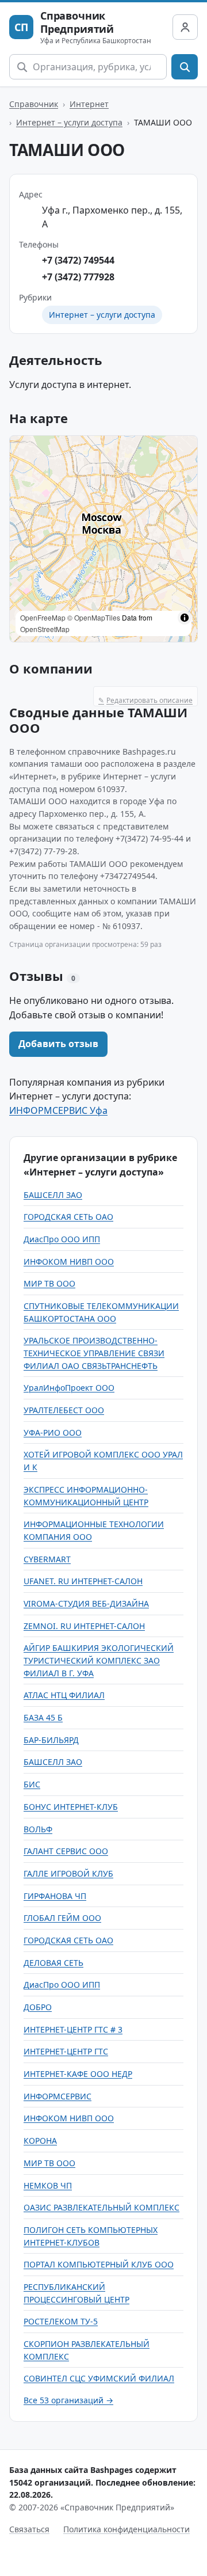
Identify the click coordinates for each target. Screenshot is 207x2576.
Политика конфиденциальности (126, 2529)
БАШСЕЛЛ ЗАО (53, 1195)
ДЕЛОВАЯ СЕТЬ (53, 1963)
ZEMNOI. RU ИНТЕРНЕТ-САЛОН (84, 1626)
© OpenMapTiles (94, 617)
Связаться (29, 2529)
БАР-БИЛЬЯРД (51, 1740)
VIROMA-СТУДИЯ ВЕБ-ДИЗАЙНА (86, 1603)
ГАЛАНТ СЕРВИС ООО (66, 1851)
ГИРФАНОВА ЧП (55, 1896)
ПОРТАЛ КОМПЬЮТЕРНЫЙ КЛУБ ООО (99, 2264)
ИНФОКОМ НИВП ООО (69, 1262)
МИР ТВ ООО (49, 1283)
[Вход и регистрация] (185, 27)
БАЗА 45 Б (43, 1717)
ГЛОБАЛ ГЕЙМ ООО (62, 1918)
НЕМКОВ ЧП (48, 2185)
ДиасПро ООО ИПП (62, 1239)
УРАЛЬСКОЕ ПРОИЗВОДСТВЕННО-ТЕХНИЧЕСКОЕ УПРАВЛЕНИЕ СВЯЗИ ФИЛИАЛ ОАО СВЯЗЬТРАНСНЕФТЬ (94, 1353)
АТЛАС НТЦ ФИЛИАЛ (64, 1695)
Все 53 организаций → (68, 2400)
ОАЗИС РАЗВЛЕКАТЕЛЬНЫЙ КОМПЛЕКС (101, 2207)
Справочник (34, 104)
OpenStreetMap (45, 629)
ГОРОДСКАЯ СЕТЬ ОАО (68, 1217)
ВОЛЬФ (38, 1829)
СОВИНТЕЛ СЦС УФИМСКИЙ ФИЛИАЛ (99, 2378)
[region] (103, 539)
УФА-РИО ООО (53, 1432)
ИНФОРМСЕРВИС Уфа (58, 1110)
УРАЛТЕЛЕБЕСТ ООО (64, 1410)
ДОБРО (38, 2007)
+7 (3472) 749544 (78, 260)
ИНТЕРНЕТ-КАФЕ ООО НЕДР (78, 2074)
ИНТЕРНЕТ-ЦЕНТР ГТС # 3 (73, 2029)
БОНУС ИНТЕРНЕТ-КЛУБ (71, 1807)
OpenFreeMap (43, 617)
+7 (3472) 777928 (78, 277)
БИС (32, 1784)
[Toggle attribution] (185, 618)
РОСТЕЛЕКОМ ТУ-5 (61, 2321)
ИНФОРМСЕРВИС (57, 2096)
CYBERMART (47, 1559)
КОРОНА (40, 2141)
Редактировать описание (145, 700)
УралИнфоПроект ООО (69, 1388)
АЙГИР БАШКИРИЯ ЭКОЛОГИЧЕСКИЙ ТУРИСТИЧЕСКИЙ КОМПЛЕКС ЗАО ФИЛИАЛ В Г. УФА (99, 1660)
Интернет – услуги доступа (69, 122)
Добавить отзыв (58, 1044)
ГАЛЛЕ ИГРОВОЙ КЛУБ (68, 1873)
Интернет (89, 104)
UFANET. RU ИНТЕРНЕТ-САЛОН (83, 1581)
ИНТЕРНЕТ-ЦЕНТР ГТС (66, 2051)
